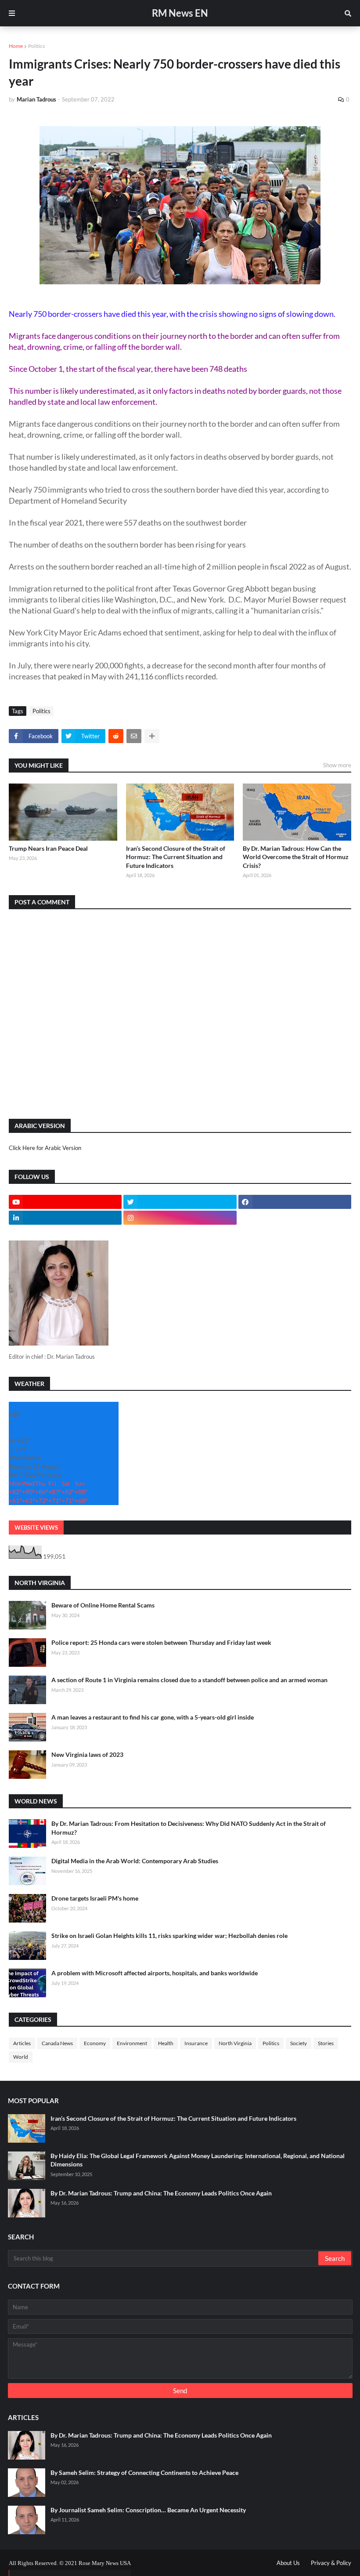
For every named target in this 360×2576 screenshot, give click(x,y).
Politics (36, 46)
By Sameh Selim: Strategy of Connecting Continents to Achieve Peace (144, 2473)
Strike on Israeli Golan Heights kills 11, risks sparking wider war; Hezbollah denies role (169, 1936)
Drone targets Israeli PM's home (95, 1898)
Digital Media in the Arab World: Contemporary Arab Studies (135, 1861)
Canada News (57, 2043)
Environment (132, 2043)
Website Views (36, 1527)
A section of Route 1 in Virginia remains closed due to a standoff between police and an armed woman (189, 1680)
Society (299, 2043)
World (21, 2057)
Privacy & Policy (331, 2563)
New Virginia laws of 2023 (87, 1754)
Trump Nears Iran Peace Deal (48, 848)
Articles (22, 2043)
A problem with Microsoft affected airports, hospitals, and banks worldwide (155, 1973)
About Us (288, 2563)
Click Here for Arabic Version (45, 1148)
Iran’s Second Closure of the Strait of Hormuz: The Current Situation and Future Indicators (176, 857)
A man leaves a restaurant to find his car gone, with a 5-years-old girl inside (153, 1717)
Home (16, 46)
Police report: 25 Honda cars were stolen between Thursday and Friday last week (161, 1642)
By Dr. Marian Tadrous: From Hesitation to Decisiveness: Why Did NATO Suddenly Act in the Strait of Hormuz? (189, 1828)
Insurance (196, 2043)
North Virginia (235, 2043)
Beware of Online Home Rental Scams (103, 1605)
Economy (95, 2043)
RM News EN (180, 13)
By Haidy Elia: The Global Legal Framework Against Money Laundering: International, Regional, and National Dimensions (198, 2160)
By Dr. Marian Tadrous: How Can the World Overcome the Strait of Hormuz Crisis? (296, 857)
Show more (337, 765)
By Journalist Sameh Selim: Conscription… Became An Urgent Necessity (148, 2510)
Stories (326, 2043)
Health (166, 2043)
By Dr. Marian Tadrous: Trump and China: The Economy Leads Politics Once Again (161, 2193)
